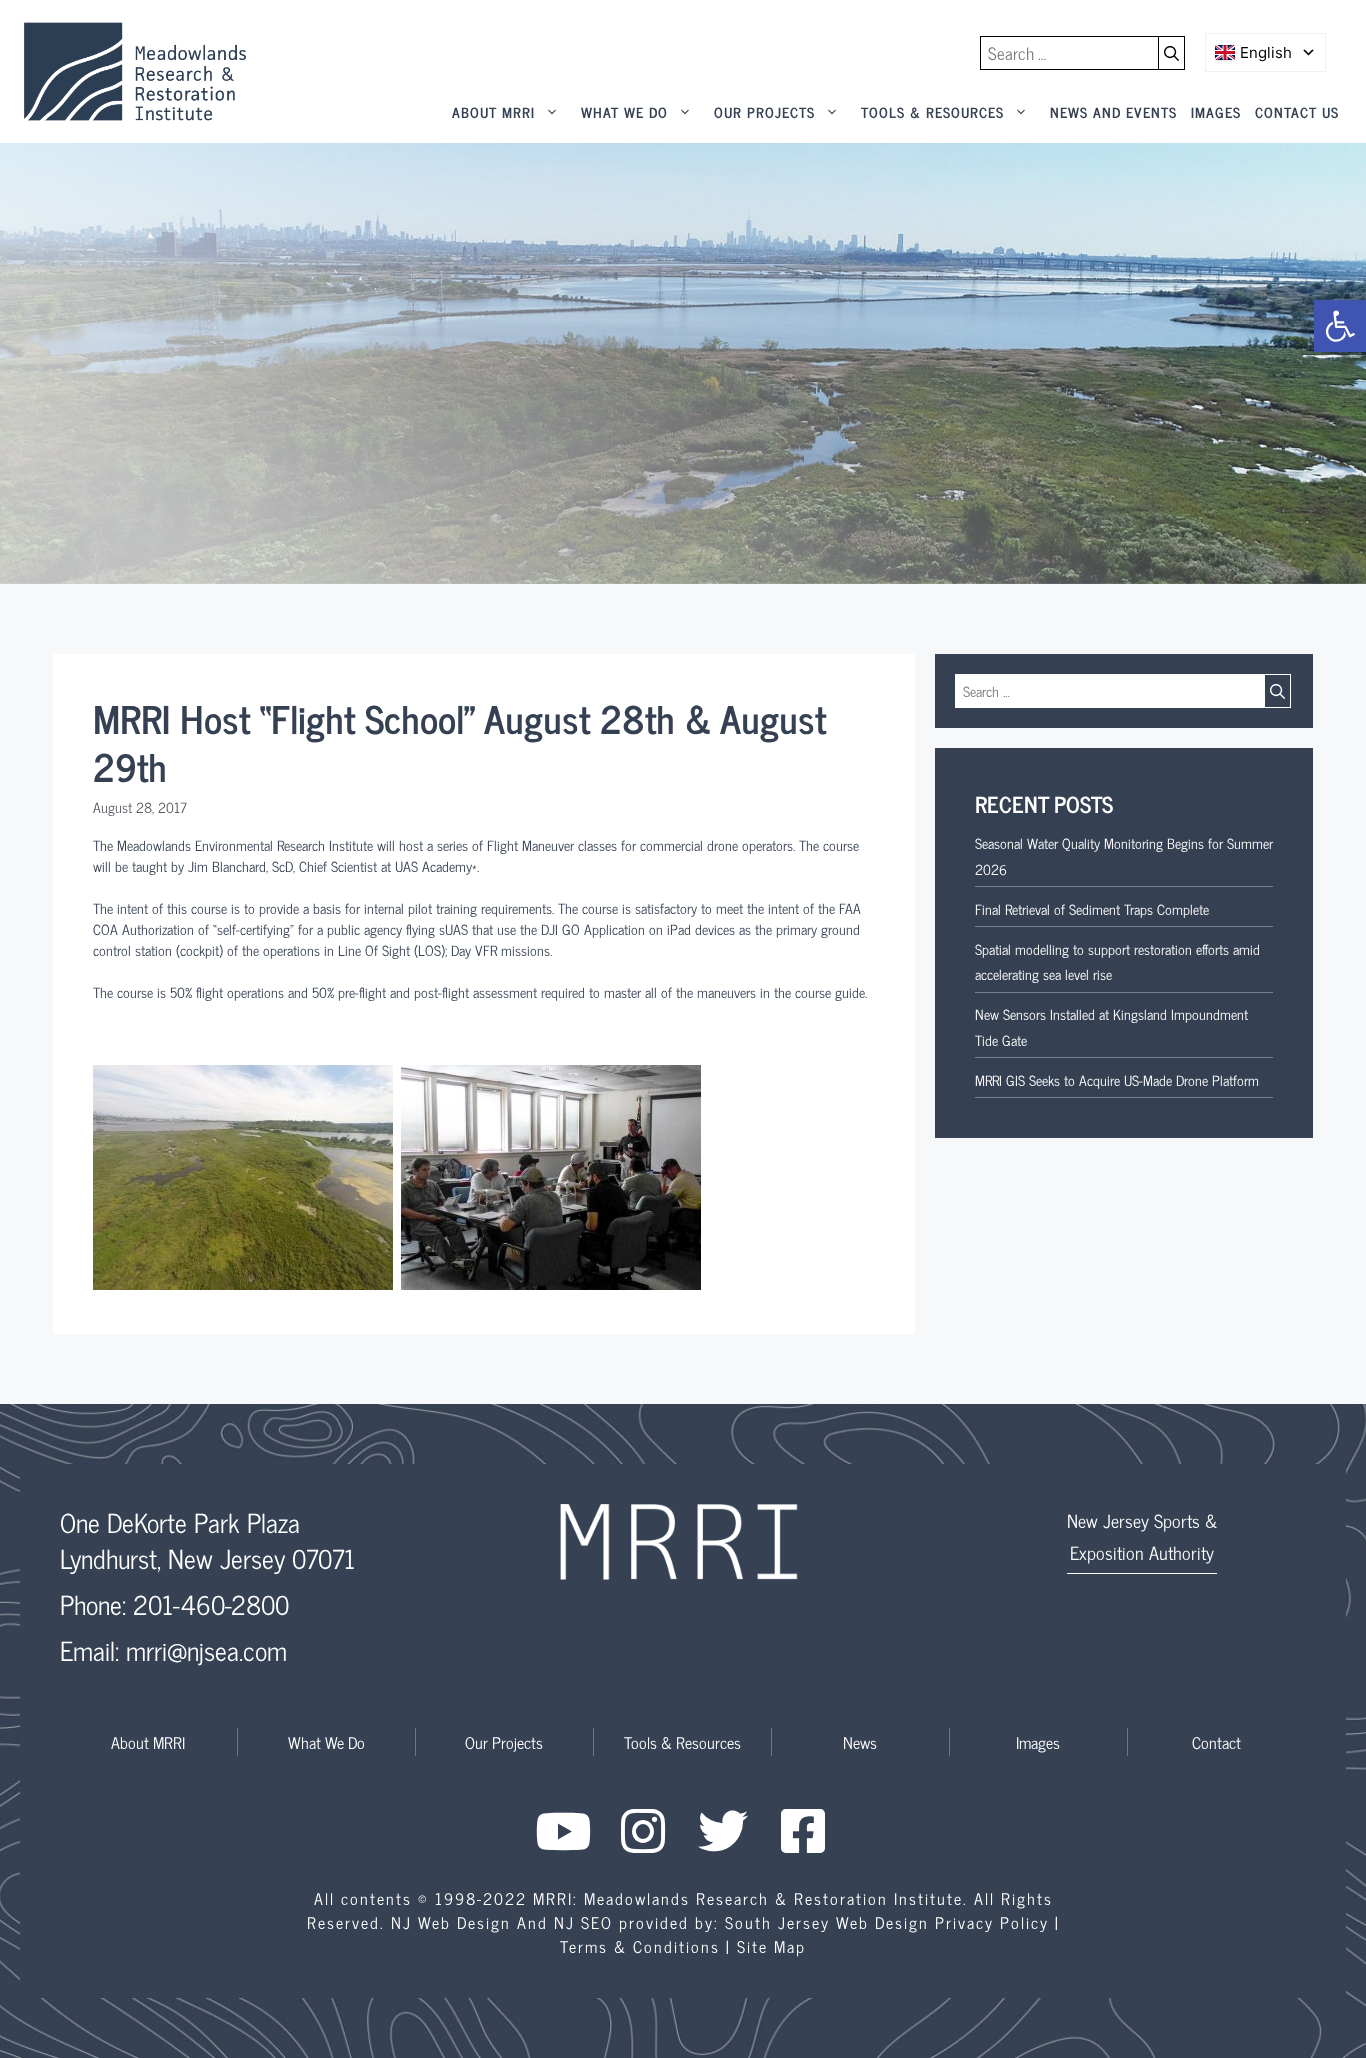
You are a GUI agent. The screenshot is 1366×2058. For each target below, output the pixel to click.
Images (1216, 111)
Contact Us (1297, 111)
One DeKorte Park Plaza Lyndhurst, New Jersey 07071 (207, 1539)
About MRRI (493, 111)
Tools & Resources (932, 111)
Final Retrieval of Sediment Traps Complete (1092, 908)
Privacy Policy (992, 1922)
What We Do (624, 111)
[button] (1340, 326)
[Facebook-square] (803, 1831)
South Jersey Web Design (827, 1922)
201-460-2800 (211, 1603)
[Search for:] (1069, 53)
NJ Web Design (451, 1922)
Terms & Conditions (640, 1946)
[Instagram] (643, 1831)
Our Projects (764, 111)
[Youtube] (563, 1831)
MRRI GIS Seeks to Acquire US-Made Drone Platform (1117, 1079)
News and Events (1113, 111)
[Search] (1172, 53)
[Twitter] (723, 1831)
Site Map (771, 1946)
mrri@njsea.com (206, 1649)
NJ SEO (583, 1922)
